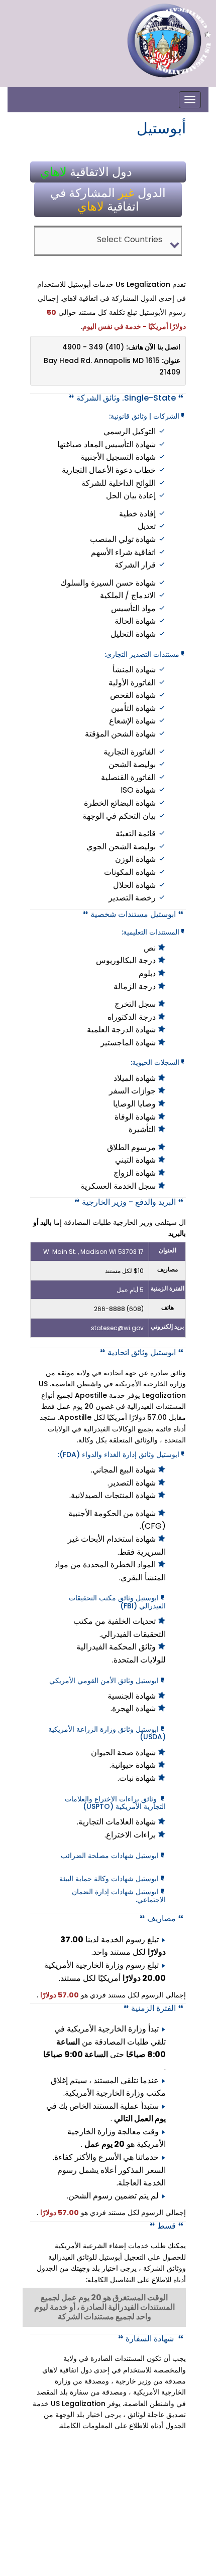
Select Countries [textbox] (130, 239)
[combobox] (108, 241)
